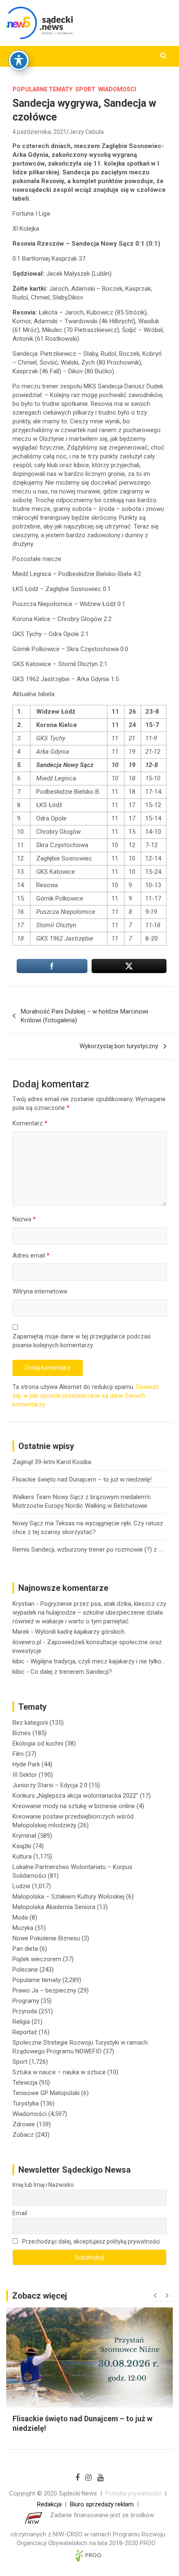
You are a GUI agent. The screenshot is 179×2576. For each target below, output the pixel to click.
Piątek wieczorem (37, 1959)
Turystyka (26, 2103)
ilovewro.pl (27, 1642)
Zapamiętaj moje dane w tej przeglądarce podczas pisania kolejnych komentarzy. (82, 1341)
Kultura (22, 1857)
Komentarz (30, 1123)
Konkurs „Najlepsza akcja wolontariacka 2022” (75, 1796)
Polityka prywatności (133, 2493)
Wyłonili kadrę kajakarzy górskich (80, 1632)
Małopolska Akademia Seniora (54, 1907)
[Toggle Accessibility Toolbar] (19, 60)
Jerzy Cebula (86, 132)
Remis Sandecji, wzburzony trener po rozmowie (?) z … (87, 1550)
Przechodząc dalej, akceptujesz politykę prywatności (90, 2241)
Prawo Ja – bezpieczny (44, 1990)
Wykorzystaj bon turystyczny (119, 1046)
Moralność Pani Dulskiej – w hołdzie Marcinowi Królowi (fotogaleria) (85, 1016)
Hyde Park (26, 1764)
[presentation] (155, 2296)
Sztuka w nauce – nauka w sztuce (59, 2072)
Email (20, 2213)
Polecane (25, 1970)
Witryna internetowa (40, 1291)
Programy (26, 2001)
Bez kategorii (30, 1723)
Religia (21, 2022)
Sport (85, 89)
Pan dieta (25, 1949)
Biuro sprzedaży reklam (102, 2504)
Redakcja (49, 2504)
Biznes (22, 1733)
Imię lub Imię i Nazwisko (43, 2185)
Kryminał (24, 1836)
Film (18, 1754)
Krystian (24, 1604)
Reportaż (25, 2032)
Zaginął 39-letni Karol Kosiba (52, 1462)
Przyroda (25, 2011)
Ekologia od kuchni (38, 1743)
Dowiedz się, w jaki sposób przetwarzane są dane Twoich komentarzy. (86, 1396)
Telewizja (25, 2083)
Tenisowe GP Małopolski (46, 2093)
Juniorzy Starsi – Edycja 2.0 (50, 1785)
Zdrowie (24, 2124)
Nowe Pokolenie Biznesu (46, 1938)
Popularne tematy (42, 89)
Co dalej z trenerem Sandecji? (71, 1672)
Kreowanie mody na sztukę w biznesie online (74, 1806)
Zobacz (23, 2135)
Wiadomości (117, 89)
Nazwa (24, 1219)
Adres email (31, 1255)
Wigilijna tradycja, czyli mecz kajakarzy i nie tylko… (98, 1661)
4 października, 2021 (40, 132)
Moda (20, 1917)
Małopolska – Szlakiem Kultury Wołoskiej (68, 1897)
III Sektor (25, 1775)
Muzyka (23, 1928)
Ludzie (21, 1886)
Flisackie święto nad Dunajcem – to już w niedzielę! (82, 1479)
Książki (22, 1846)
